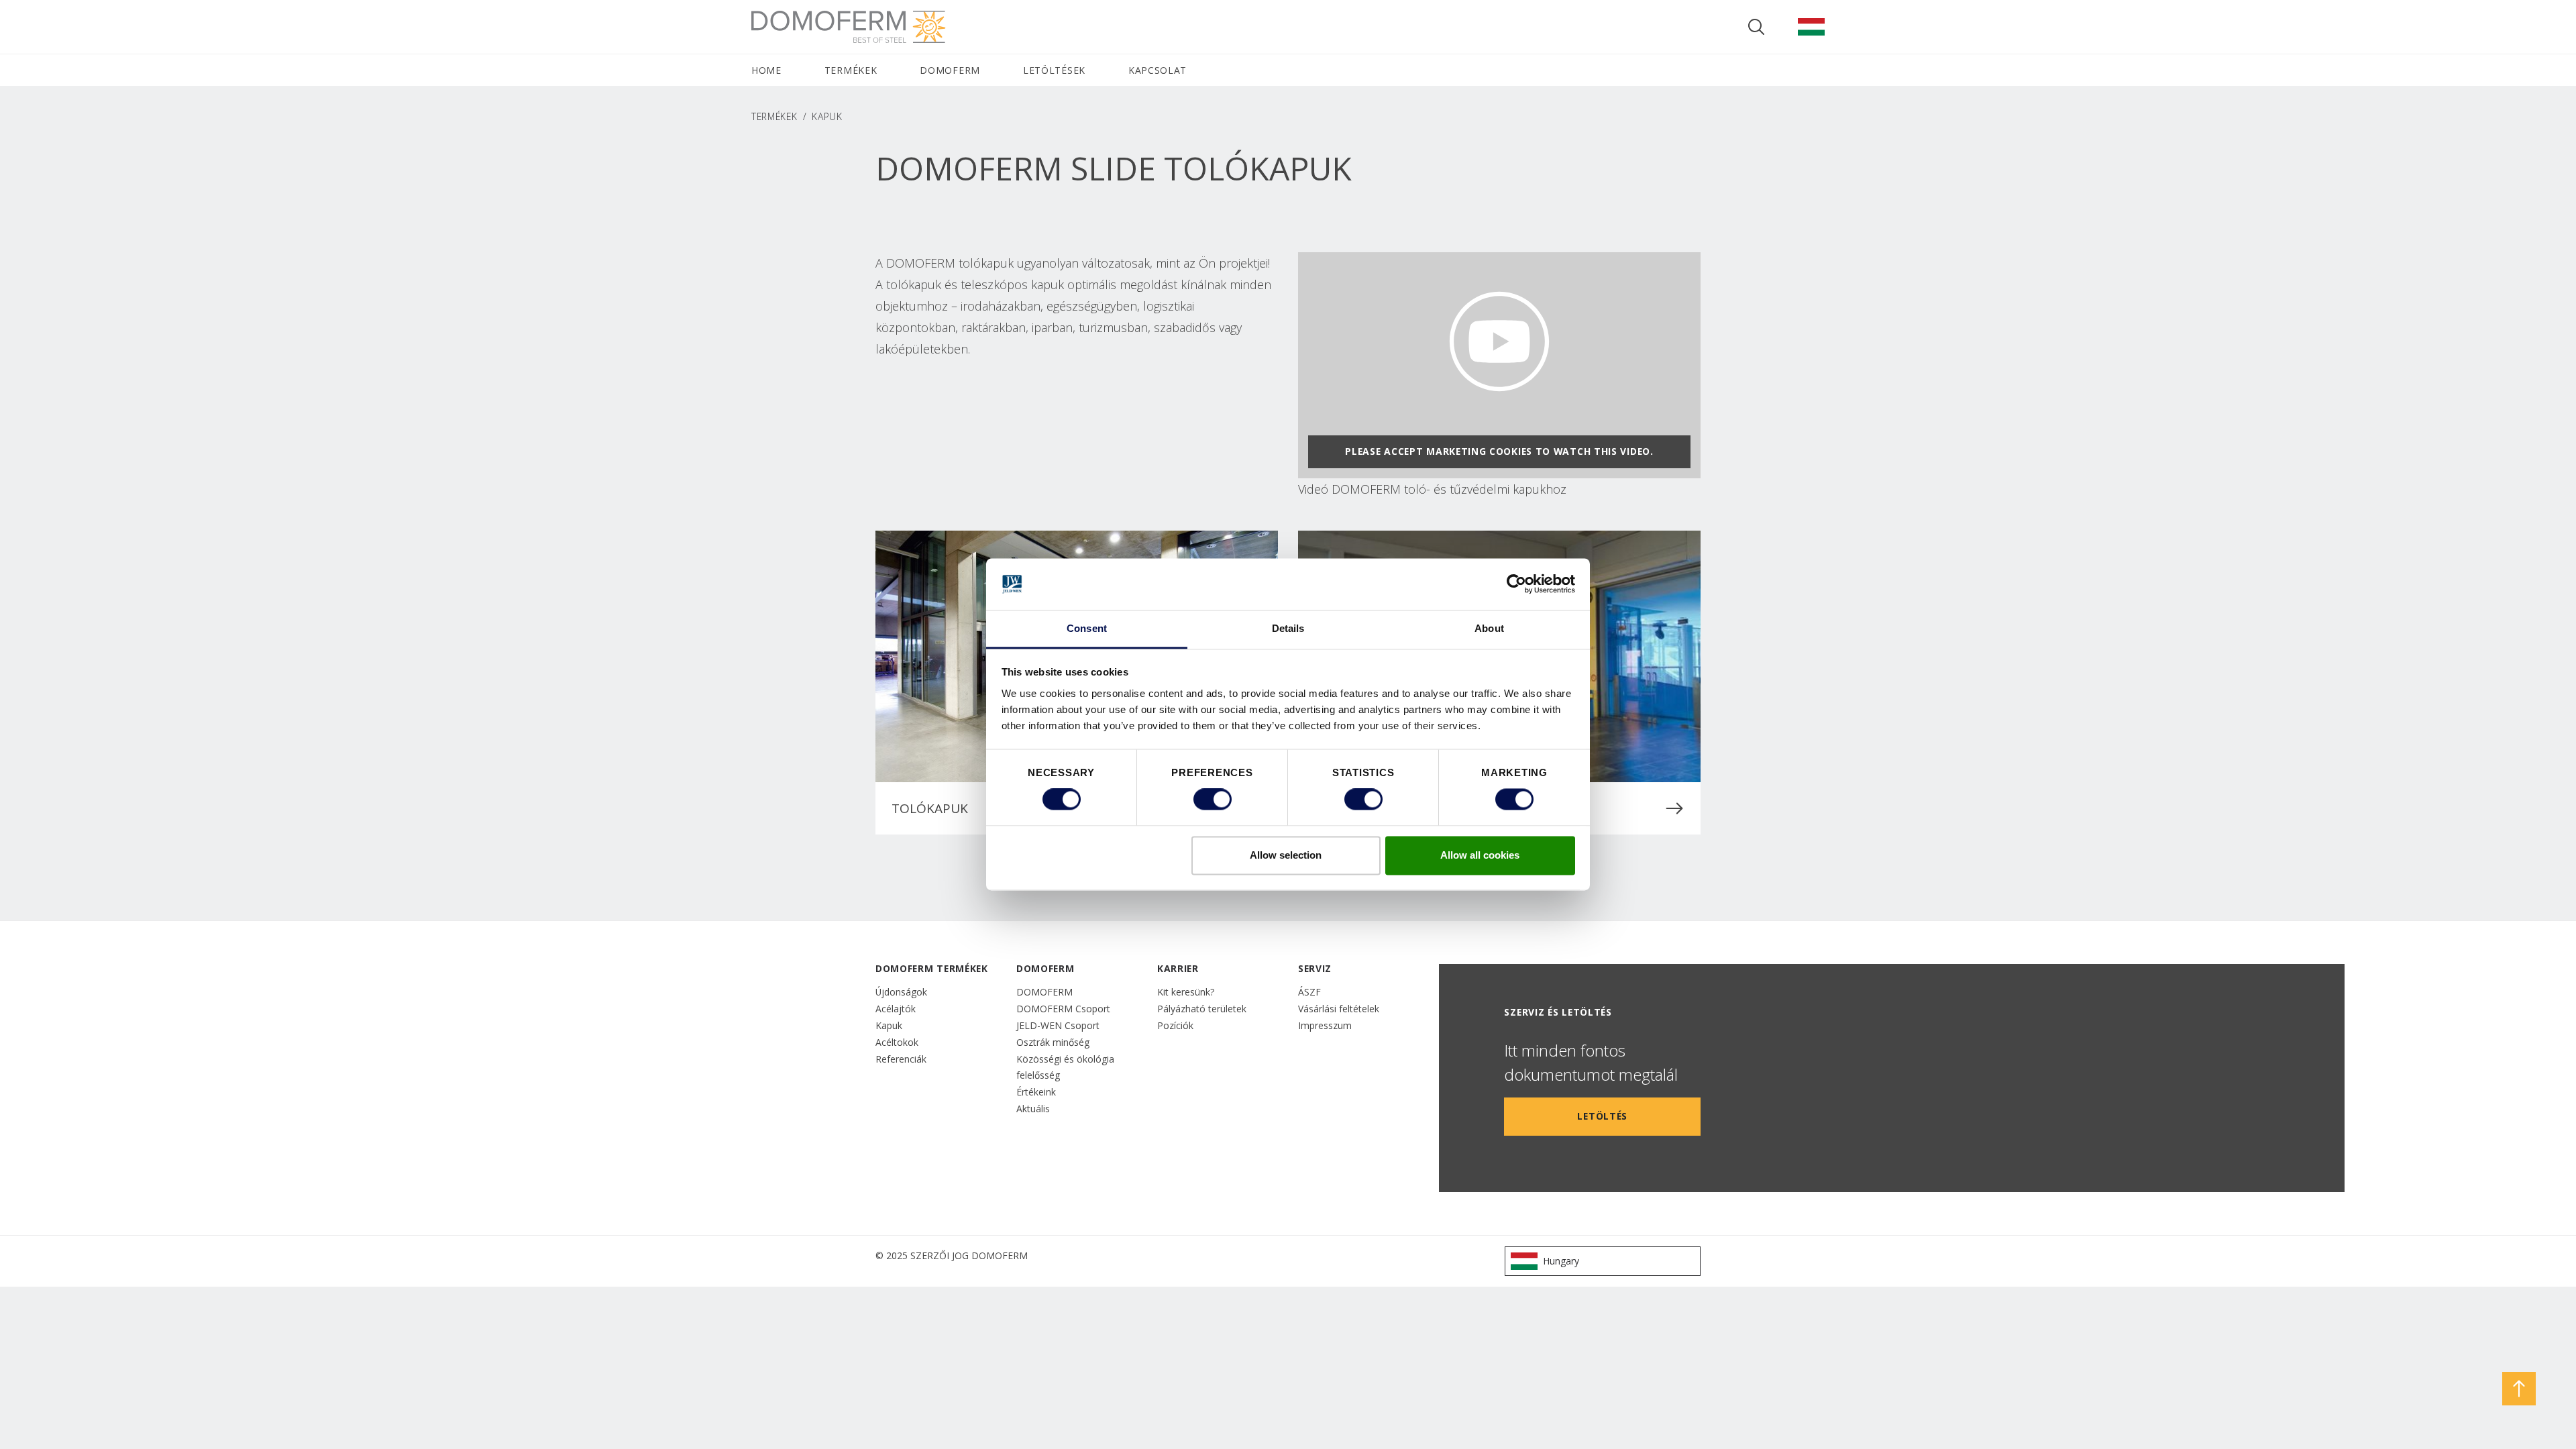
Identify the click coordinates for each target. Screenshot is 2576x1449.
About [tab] (1489, 628)
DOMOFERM (1044, 992)
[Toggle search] (1756, 27)
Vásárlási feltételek (1339, 1009)
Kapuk (889, 1025)
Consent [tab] (1087, 628)
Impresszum (1325, 1025)
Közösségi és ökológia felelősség (1065, 1067)
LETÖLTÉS (1602, 1116)
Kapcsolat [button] (1158, 70)
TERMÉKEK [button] (851, 70)
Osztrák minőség (1053, 1042)
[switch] (1213, 800)
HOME (766, 70)
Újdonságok (901, 992)
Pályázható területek (1202, 1009)
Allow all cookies (1480, 855)
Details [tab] (1288, 628)
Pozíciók (1175, 1025)
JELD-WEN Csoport (1058, 1025)
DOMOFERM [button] (950, 70)
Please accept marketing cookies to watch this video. (1499, 451)
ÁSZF (1309, 992)
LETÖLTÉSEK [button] (1054, 70)
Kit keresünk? (1186, 992)
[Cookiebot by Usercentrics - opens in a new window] (1516, 584)
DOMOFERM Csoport (1063, 1009)
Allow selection (1286, 855)
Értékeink (1036, 1092)
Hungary (1561, 1261)
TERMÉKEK (774, 116)
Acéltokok (897, 1042)
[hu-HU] (1811, 27)
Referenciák (901, 1059)
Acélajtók (896, 1009)
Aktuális (1033, 1109)
